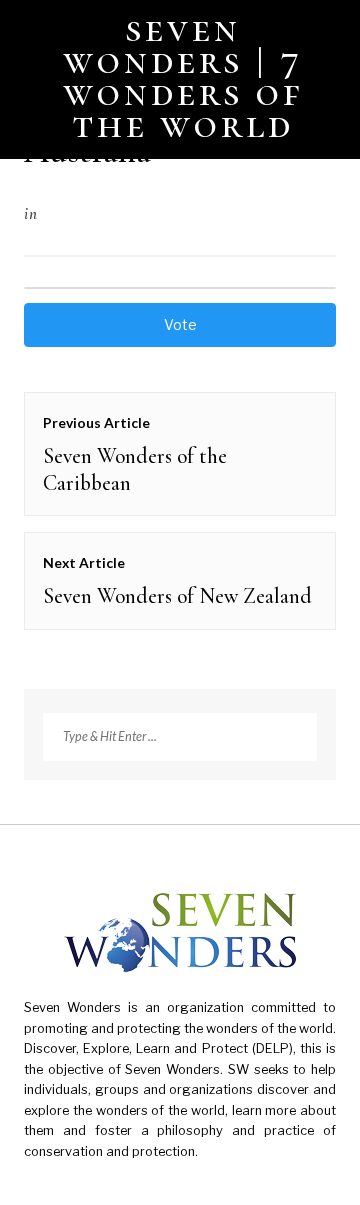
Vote (180, 324)
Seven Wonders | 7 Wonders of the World (184, 76)
